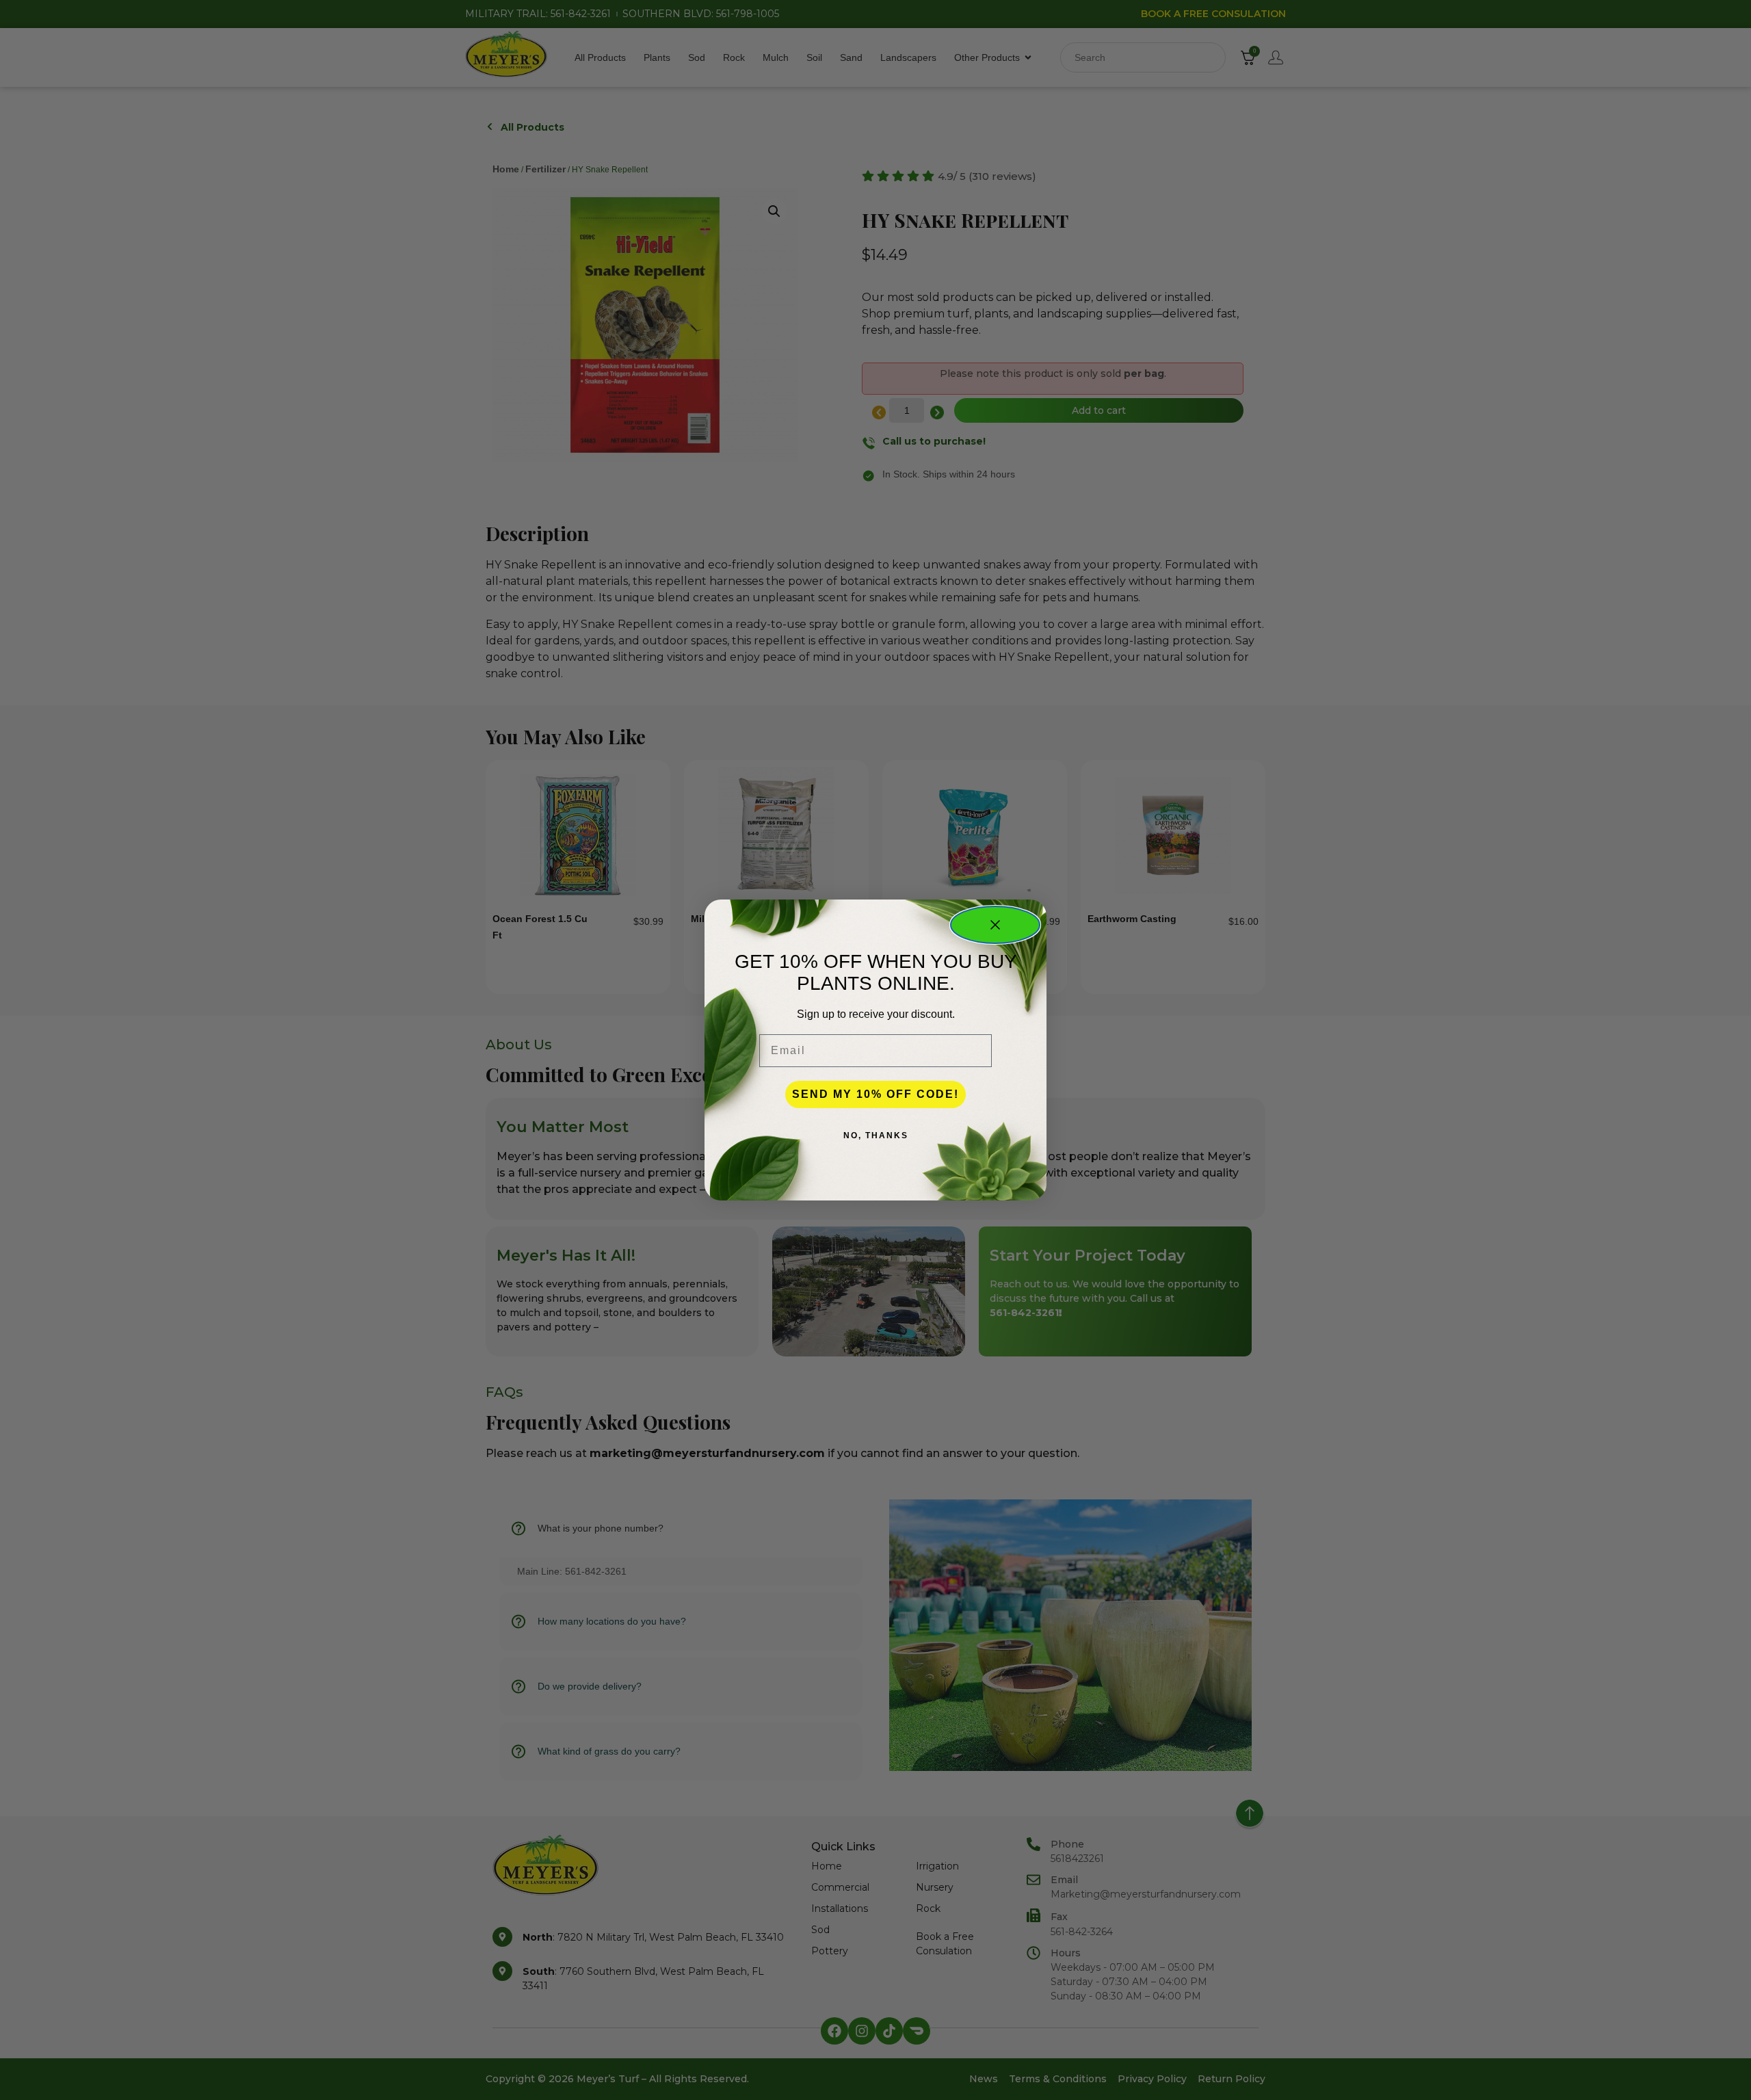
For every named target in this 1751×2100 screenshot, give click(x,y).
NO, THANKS (876, 1136)
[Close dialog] (995, 925)
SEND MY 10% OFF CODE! (875, 1094)
